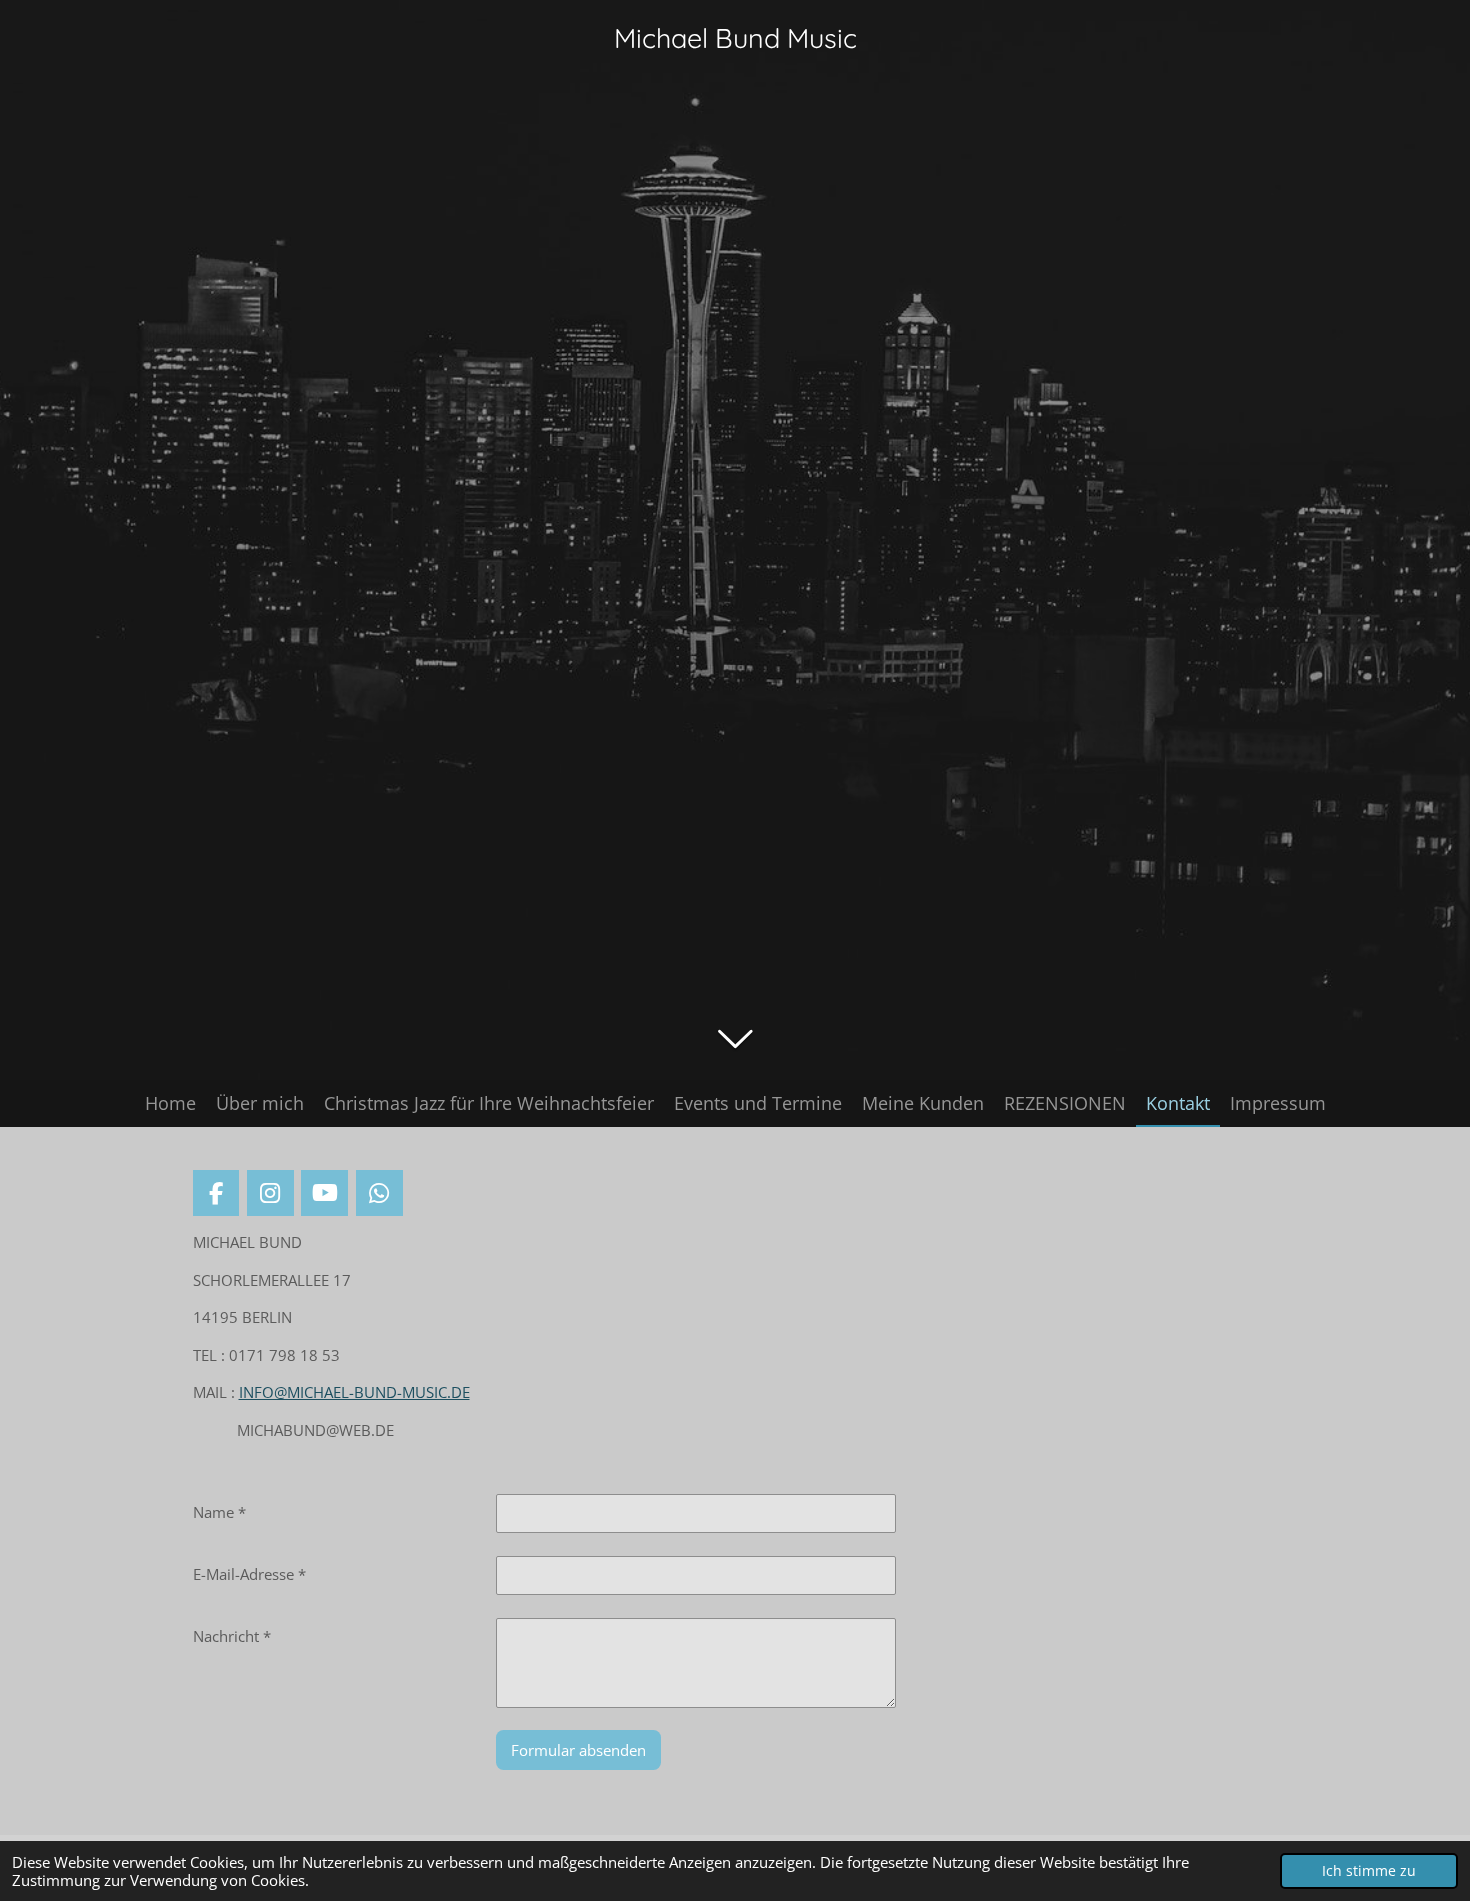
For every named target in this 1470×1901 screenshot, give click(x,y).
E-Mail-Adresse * (249, 1574)
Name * (219, 1512)
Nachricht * (232, 1636)
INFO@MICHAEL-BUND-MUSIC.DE (354, 1392)
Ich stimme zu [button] (1369, 1871)
